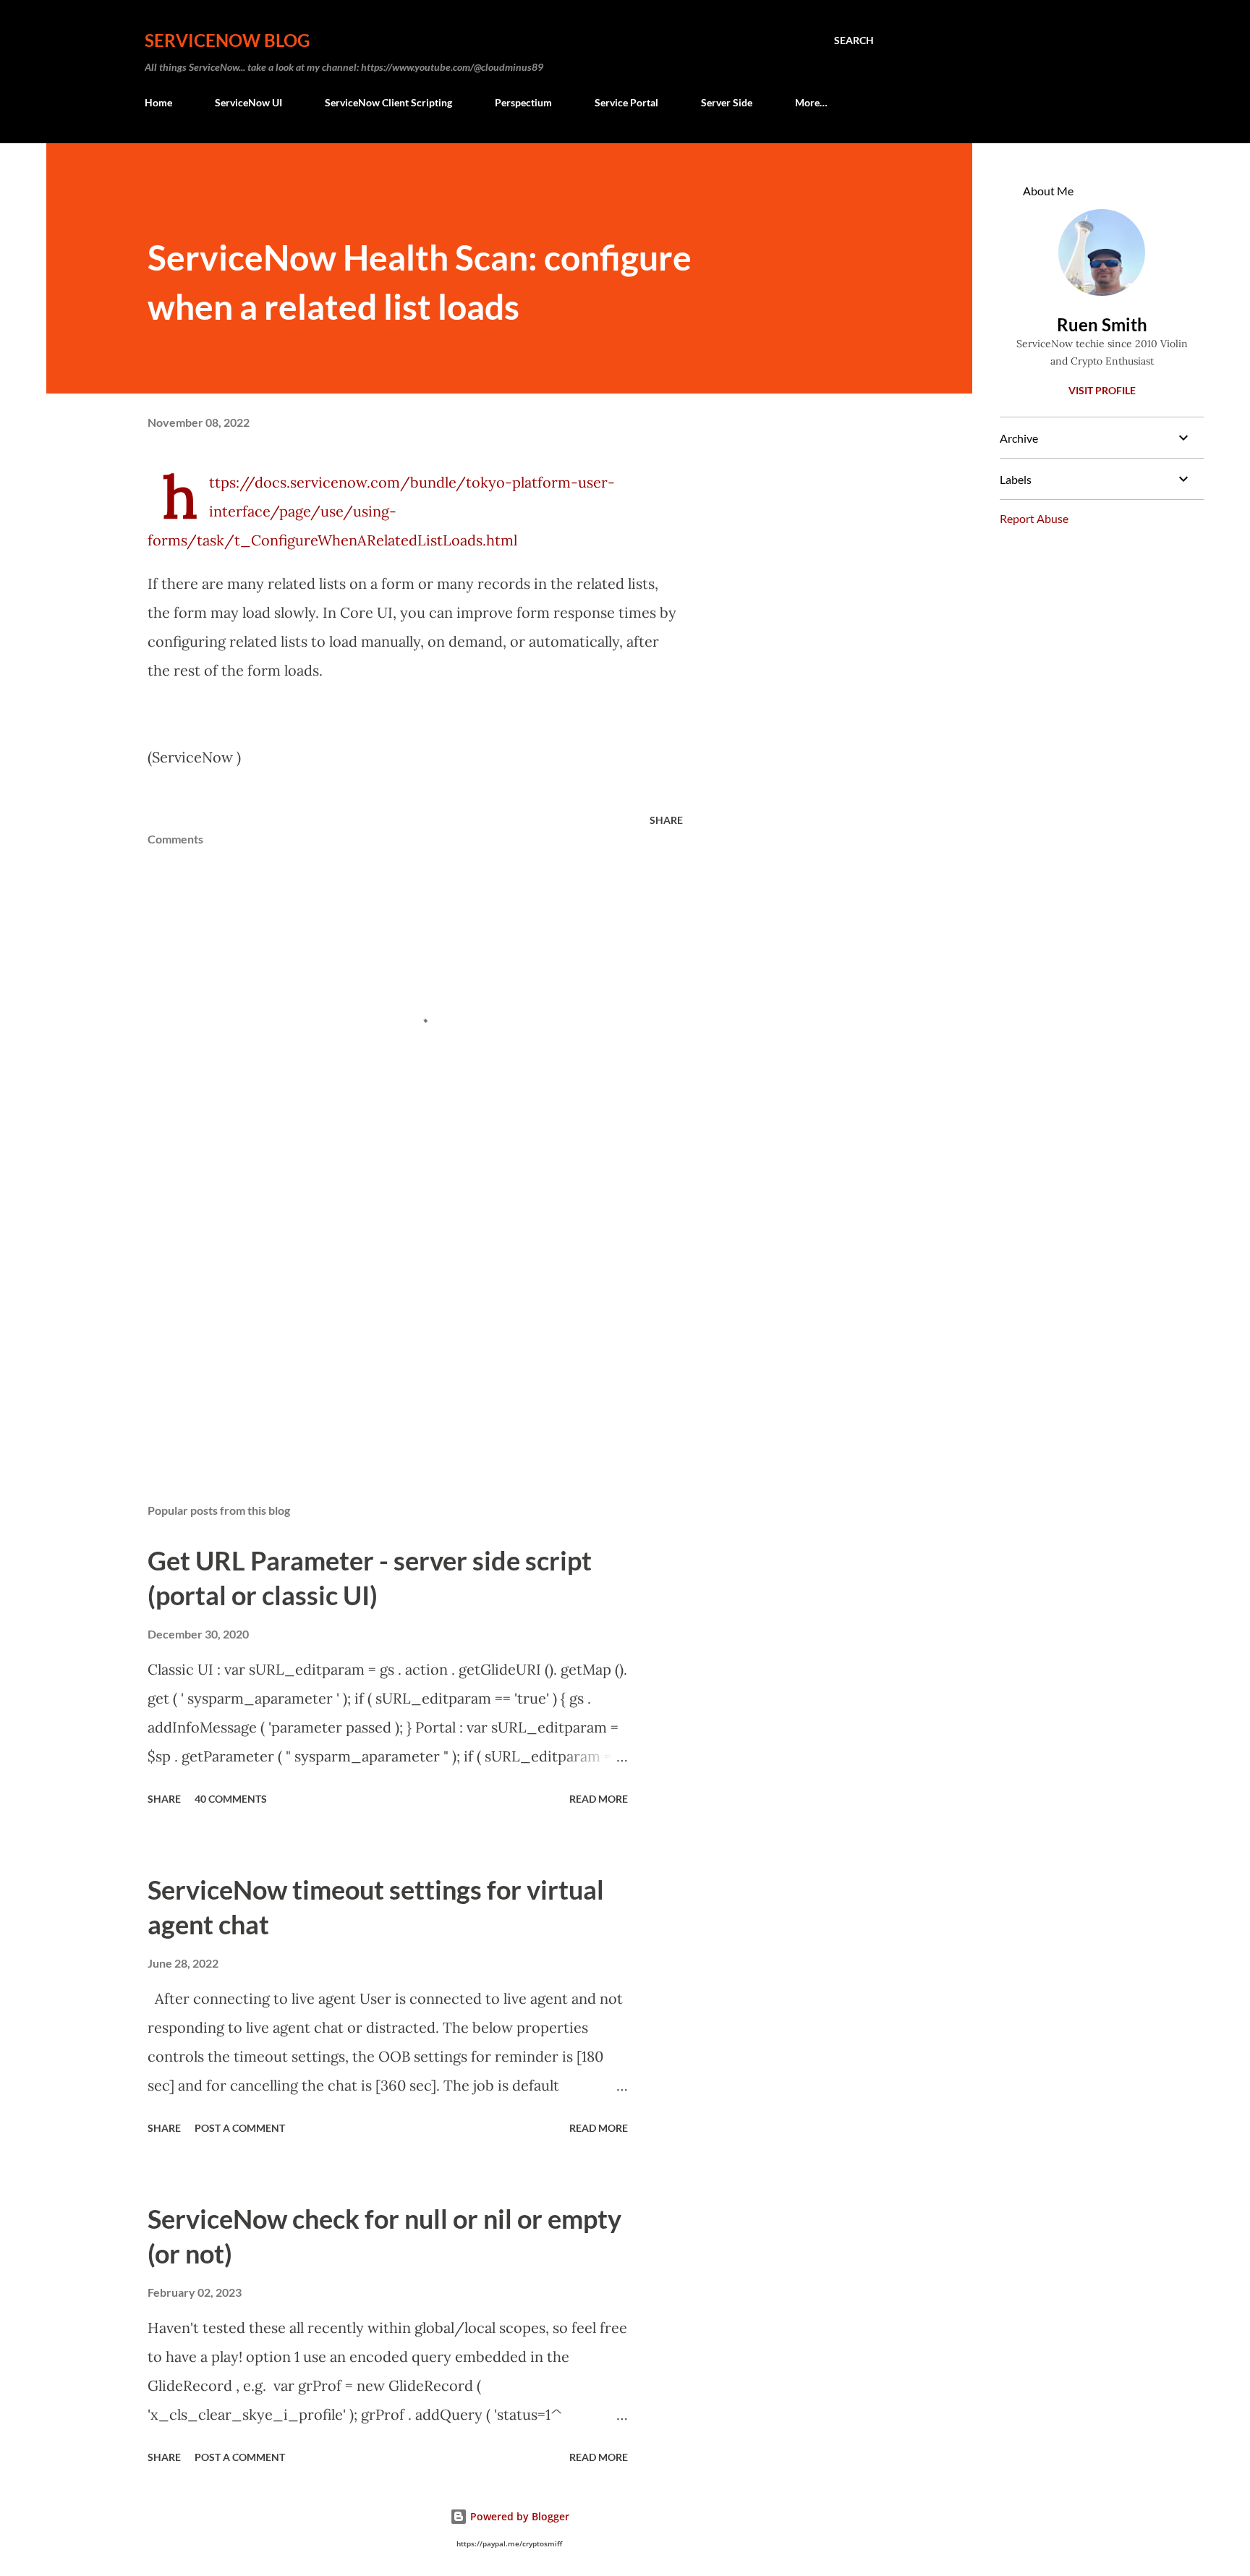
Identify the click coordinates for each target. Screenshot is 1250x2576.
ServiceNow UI (248, 102)
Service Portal (626, 102)
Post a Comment (240, 2128)
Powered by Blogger (518, 2516)
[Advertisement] (392, 1323)
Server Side (727, 102)
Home (158, 102)
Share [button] (666, 820)
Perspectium (523, 102)
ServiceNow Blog (227, 40)
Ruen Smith (1102, 324)
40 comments (231, 1799)
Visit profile (1102, 390)
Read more (599, 1799)
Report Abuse (1034, 518)
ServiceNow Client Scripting (388, 102)
